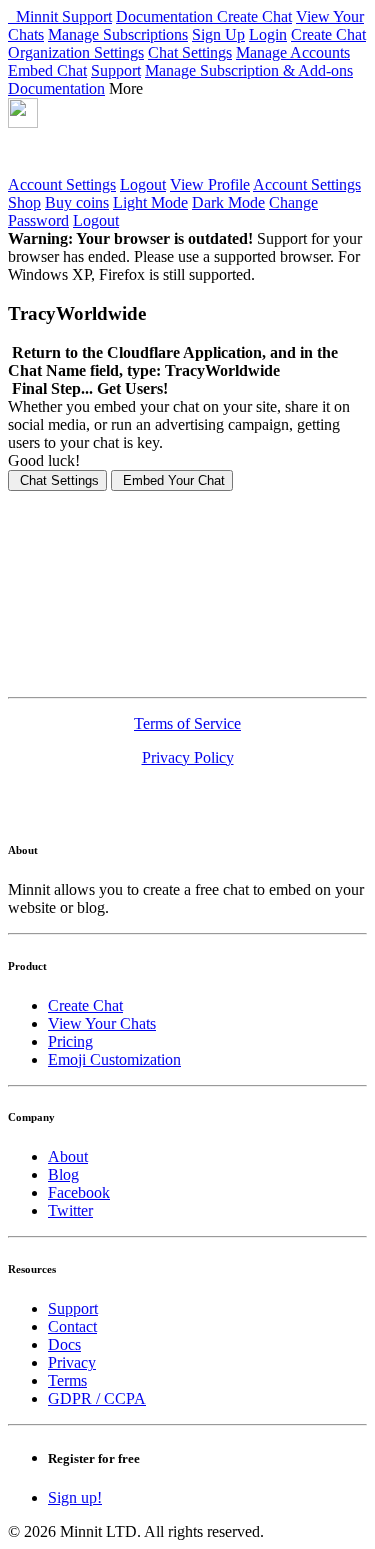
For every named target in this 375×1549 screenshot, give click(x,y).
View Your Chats (102, 1023)
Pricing (70, 1041)
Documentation (166, 16)
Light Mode (150, 202)
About (68, 1156)
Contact (72, 1326)
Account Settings (62, 184)
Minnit (35, 16)
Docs (64, 1344)
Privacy (72, 1362)
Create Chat (254, 16)
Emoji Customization (114, 1059)
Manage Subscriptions (118, 34)
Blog (63, 1174)
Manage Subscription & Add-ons (249, 70)
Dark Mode (228, 202)
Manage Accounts (293, 52)
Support (87, 16)
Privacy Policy (188, 757)
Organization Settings (76, 52)
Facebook (79, 1192)
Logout (143, 184)
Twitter (70, 1210)
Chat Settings (190, 52)
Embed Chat (47, 70)
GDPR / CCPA (97, 1398)
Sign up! (75, 1497)
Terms (67, 1380)
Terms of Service (187, 723)
